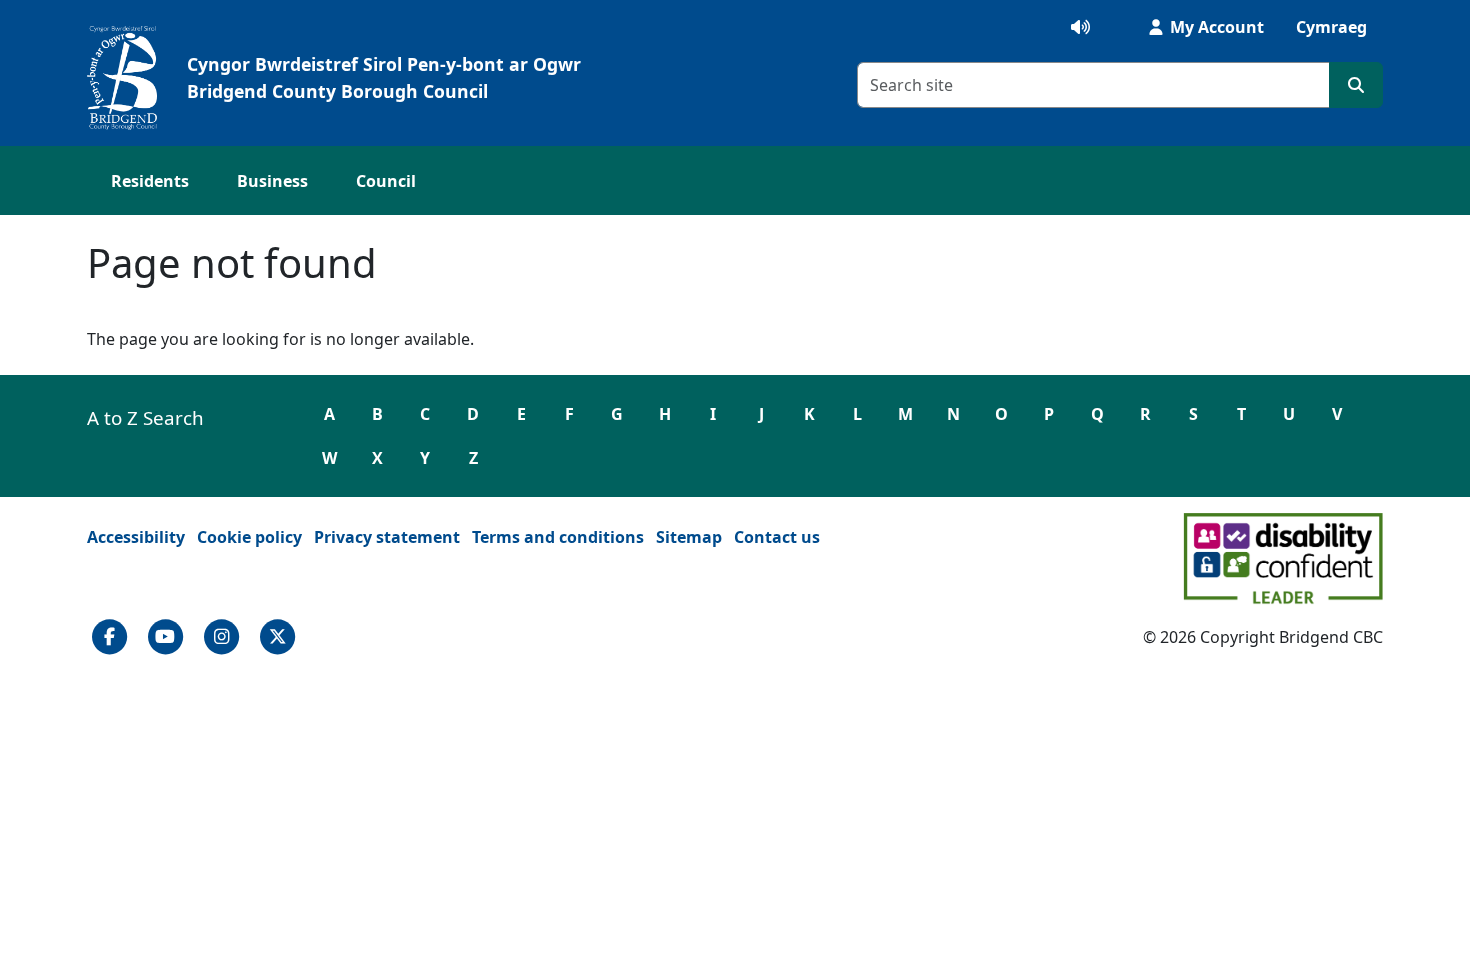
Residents (150, 181)
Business (272, 181)
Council (386, 181)
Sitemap (689, 537)
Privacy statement (387, 537)
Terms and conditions (558, 537)
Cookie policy (249, 537)
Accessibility (136, 537)
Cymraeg (1331, 27)
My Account (1215, 27)
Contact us (777, 537)
